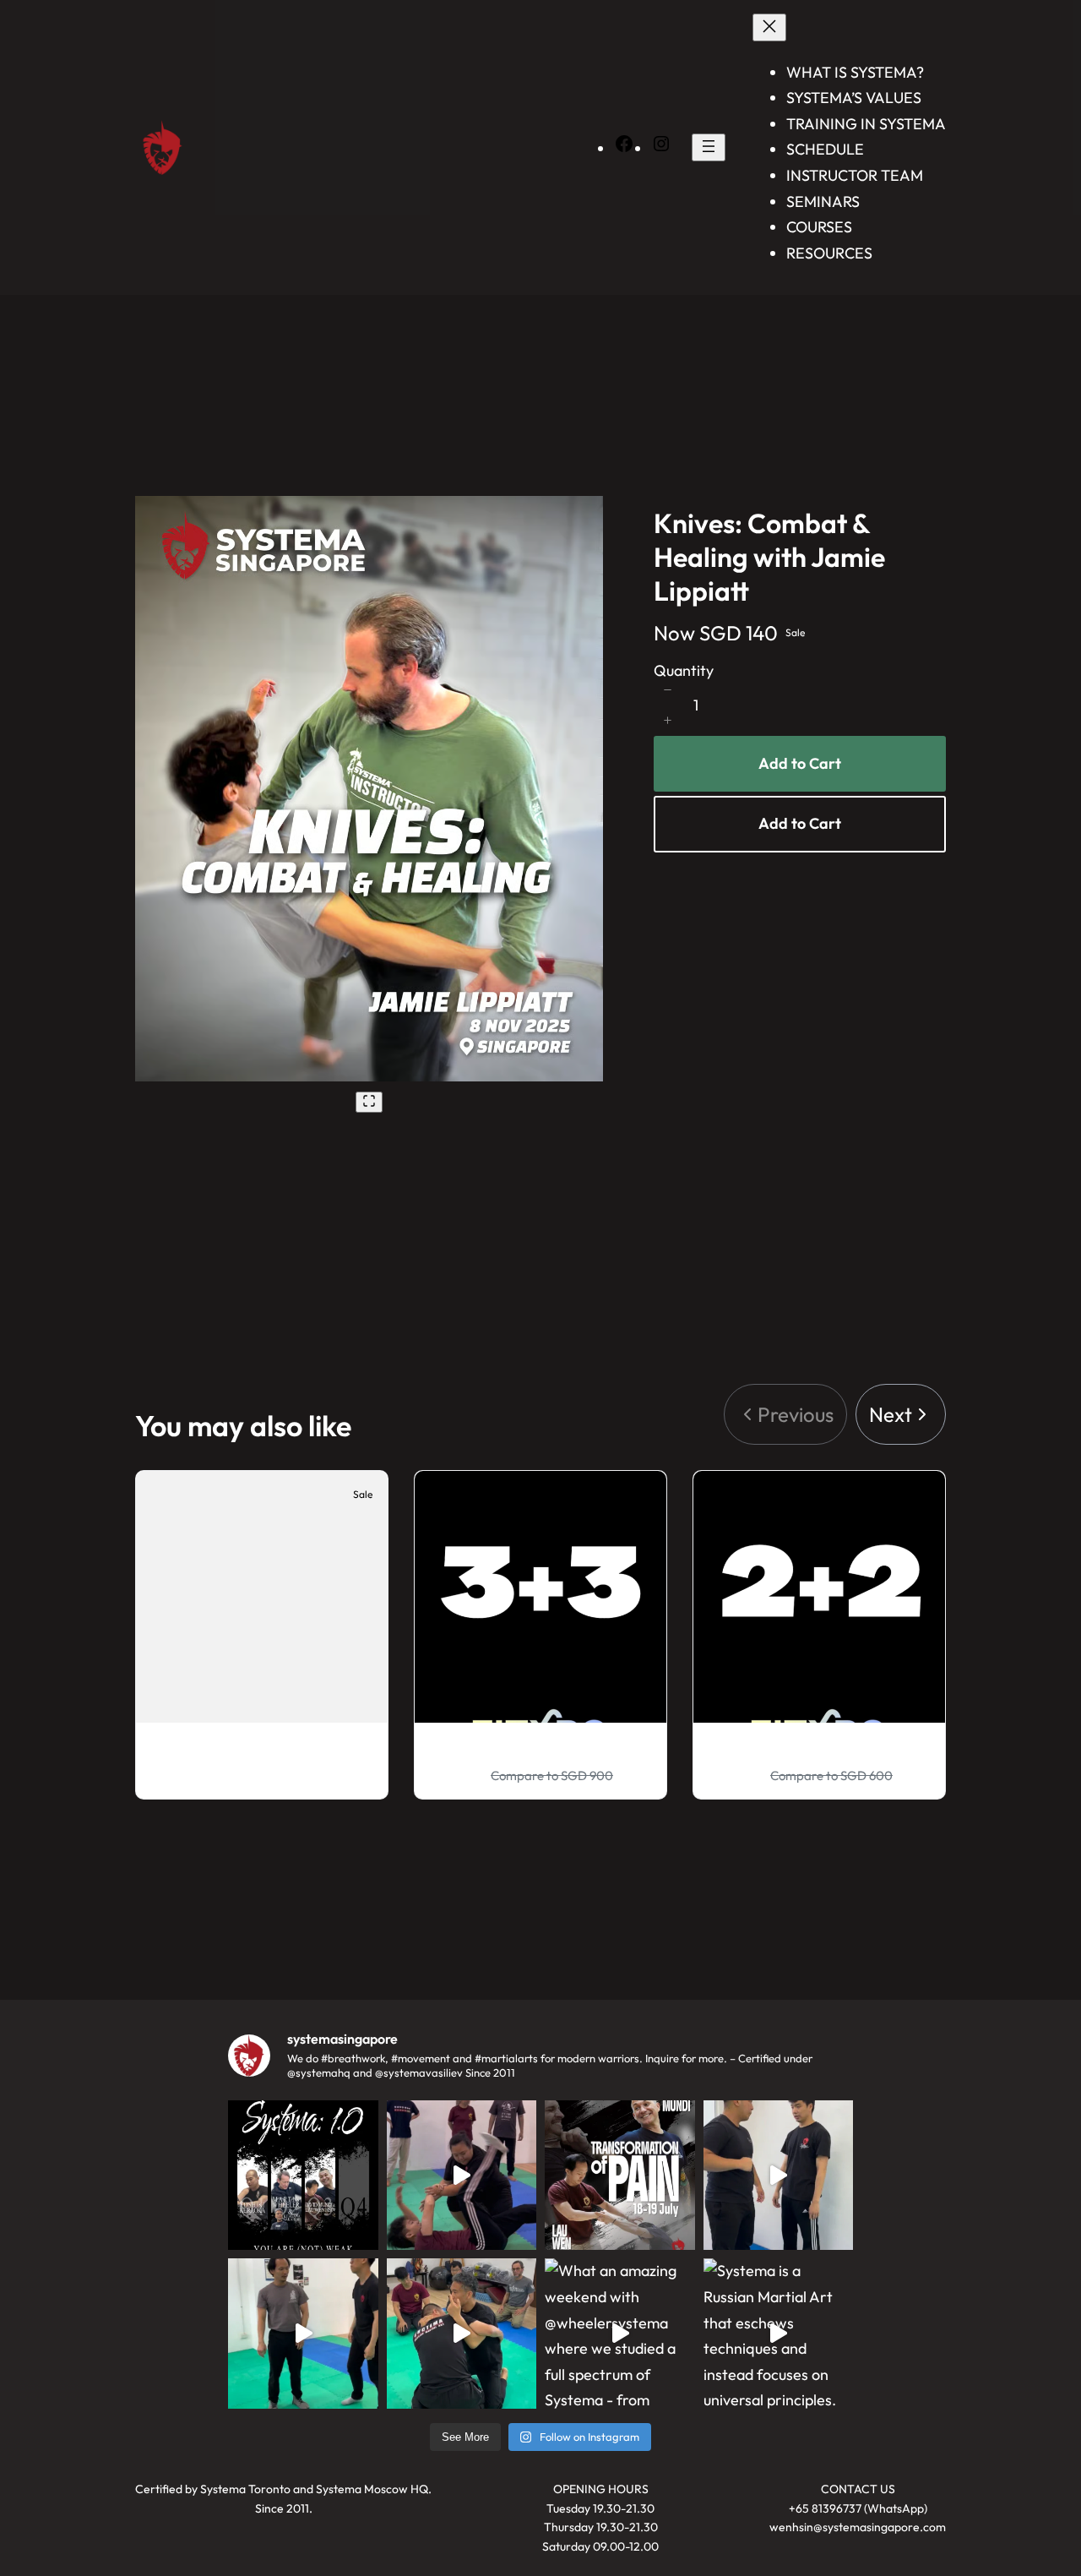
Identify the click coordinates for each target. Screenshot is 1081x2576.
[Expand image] (369, 1102)
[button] (667, 690)
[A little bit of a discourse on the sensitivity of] (779, 2176)
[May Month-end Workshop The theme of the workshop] (303, 2334)
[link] (901, 1415)
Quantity (684, 670)
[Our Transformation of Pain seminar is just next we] (303, 2176)
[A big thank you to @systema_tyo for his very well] (462, 2334)
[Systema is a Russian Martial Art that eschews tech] (779, 2334)
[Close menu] (769, 27)
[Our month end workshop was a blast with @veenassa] (462, 2176)
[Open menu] (709, 147)
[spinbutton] (696, 705)
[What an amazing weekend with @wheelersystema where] (620, 2334)
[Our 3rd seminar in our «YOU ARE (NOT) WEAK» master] (620, 2176)
